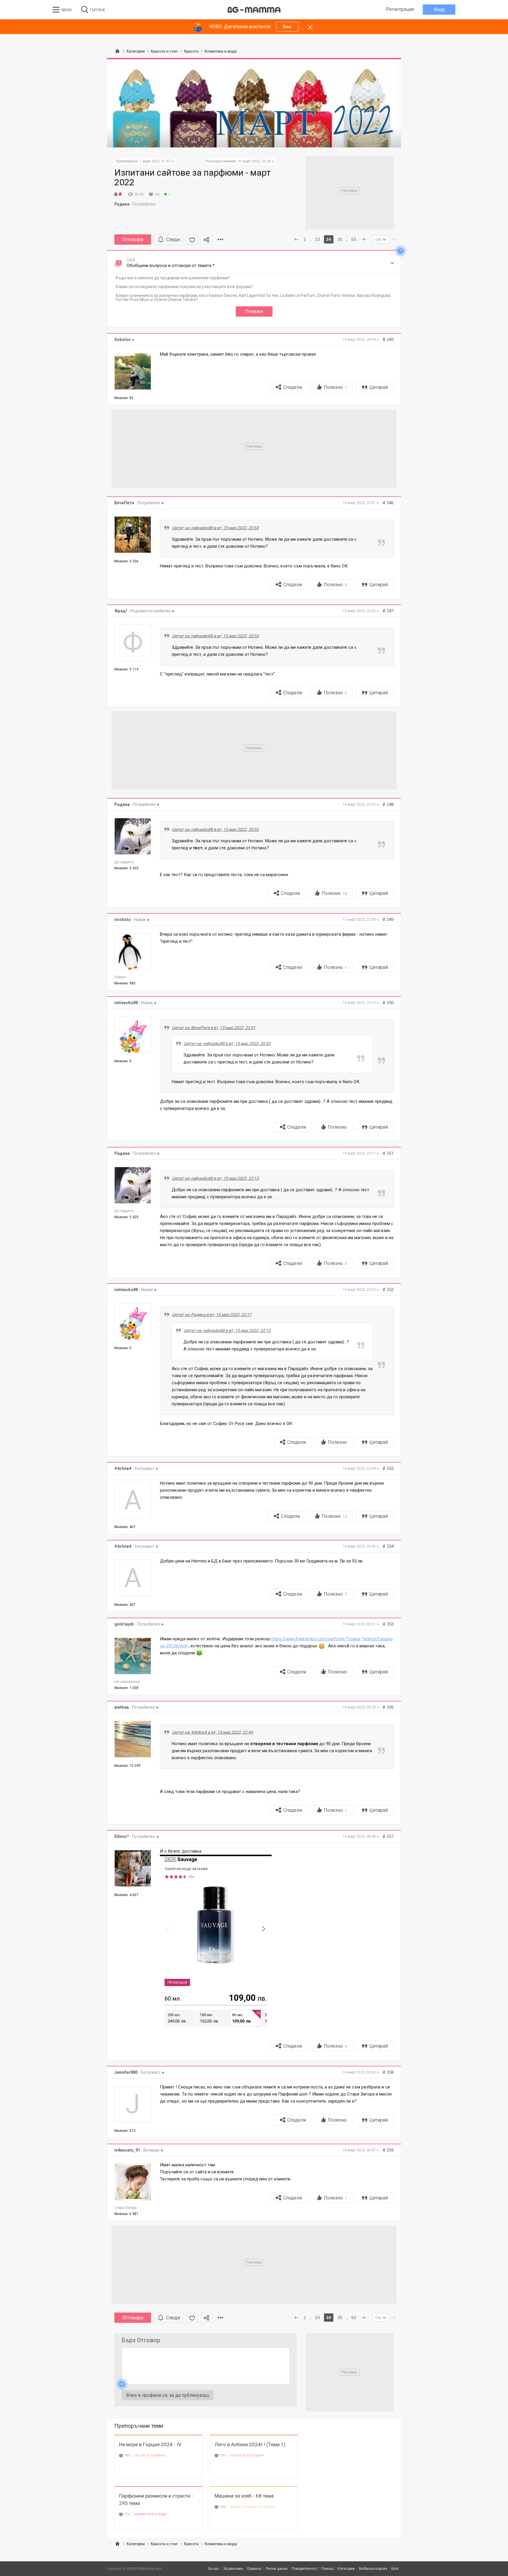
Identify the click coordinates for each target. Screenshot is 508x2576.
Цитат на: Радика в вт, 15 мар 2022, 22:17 (212, 1315)
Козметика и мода (151, 2514)
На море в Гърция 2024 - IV (150, 2444)
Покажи (254, 311)
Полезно (335, 387)
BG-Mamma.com (148, 2569)
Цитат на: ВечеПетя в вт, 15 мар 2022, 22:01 (214, 1028)
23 (317, 239)
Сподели (293, 387)
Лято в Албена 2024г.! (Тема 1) (250, 2444)
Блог (395, 2569)
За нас (213, 2569)
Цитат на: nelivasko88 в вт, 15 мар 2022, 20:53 (215, 528)
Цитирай (379, 387)
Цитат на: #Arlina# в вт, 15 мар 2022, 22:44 (212, 1732)
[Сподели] (207, 240)
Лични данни (276, 2569)
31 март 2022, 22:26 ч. (256, 161)
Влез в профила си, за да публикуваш (168, 2395)
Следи (173, 240)
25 (340, 239)
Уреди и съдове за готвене (253, 2507)
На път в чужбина (150, 2455)
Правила (254, 2569)
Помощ (327, 2569)
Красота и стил (164, 2544)
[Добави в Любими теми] (192, 240)
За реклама (233, 2569)
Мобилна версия (373, 2569)
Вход (439, 10)
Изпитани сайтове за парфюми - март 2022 (193, 177)
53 (354, 239)
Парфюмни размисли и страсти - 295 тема (156, 2499)
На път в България (247, 2455)
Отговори (133, 240)
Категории (136, 2544)
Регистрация (400, 9)
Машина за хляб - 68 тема (244, 2496)
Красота (191, 2544)
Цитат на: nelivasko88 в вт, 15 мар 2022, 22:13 (215, 1178)
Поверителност (304, 2569)
